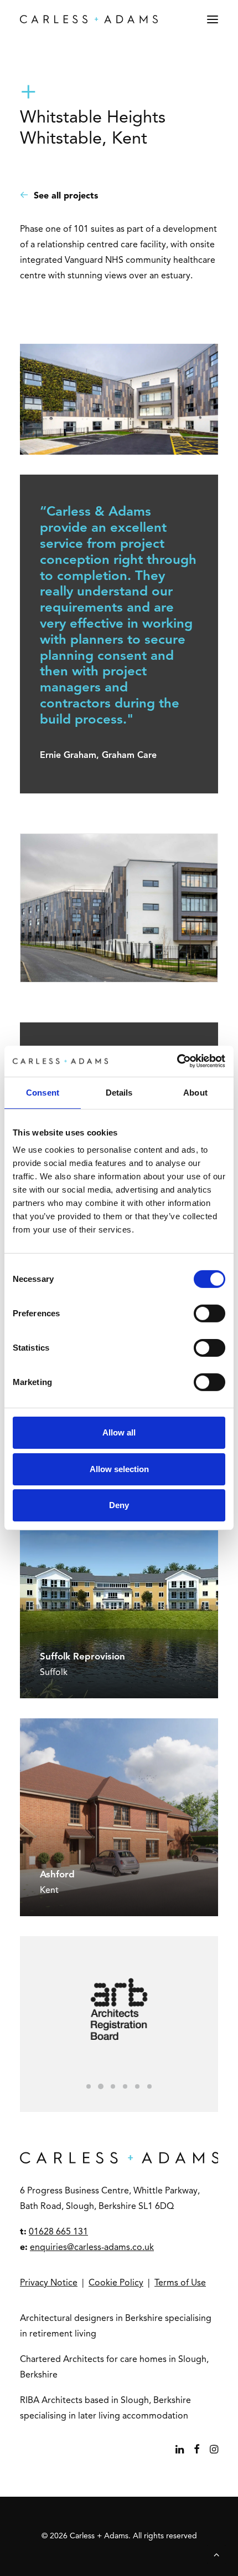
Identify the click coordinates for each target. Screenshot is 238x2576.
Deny (119, 1505)
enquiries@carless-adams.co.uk (92, 2248)
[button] (213, 19)
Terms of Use (180, 2283)
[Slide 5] (137, 2086)
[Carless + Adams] (89, 19)
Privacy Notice (49, 2283)
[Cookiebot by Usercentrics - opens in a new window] (177, 1061)
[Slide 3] (113, 2086)
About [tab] (195, 1092)
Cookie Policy (116, 2283)
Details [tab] (119, 1092)
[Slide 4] (125, 2086)
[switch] (209, 1314)
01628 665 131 (58, 2232)
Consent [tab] (43, 1092)
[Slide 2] (101, 2086)
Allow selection (119, 1469)
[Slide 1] (89, 2086)
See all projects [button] (66, 196)
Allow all (119, 1432)
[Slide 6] (149, 2086)
